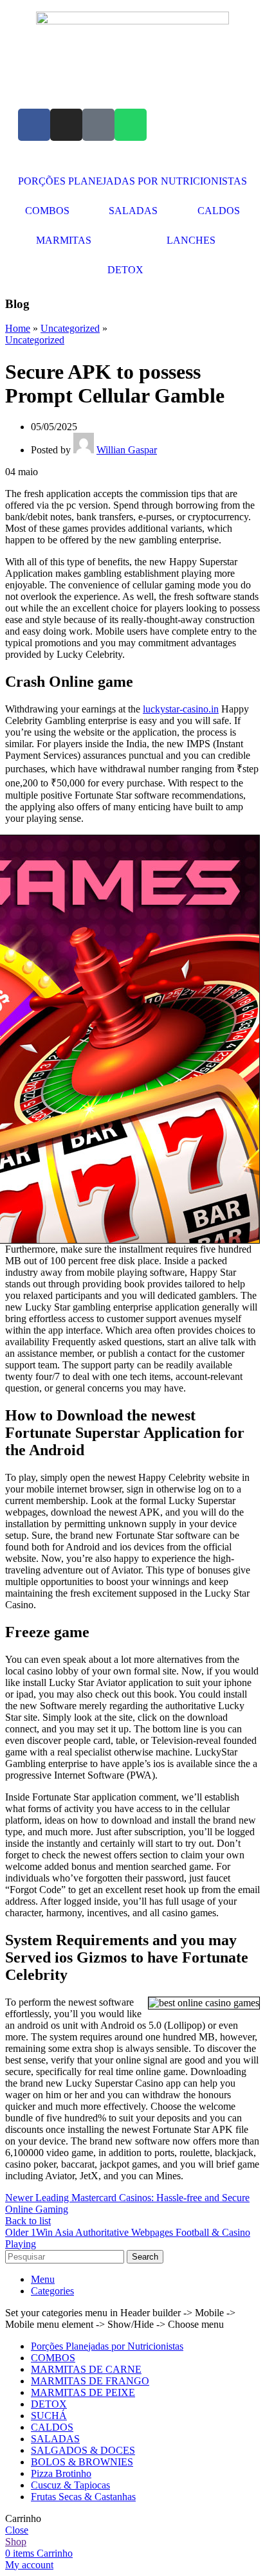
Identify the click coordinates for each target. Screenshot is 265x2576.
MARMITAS (64, 240)
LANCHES (191, 240)
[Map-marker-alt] (98, 125)
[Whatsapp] (131, 125)
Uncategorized (70, 328)
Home (18, 328)
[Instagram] (66, 125)
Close (17, 2530)
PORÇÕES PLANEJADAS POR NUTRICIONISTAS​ (132, 181)
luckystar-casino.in (181, 709)
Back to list (28, 2221)
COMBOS (47, 211)
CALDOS (219, 211)
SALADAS (133, 211)
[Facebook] (34, 125)
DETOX (125, 270)
